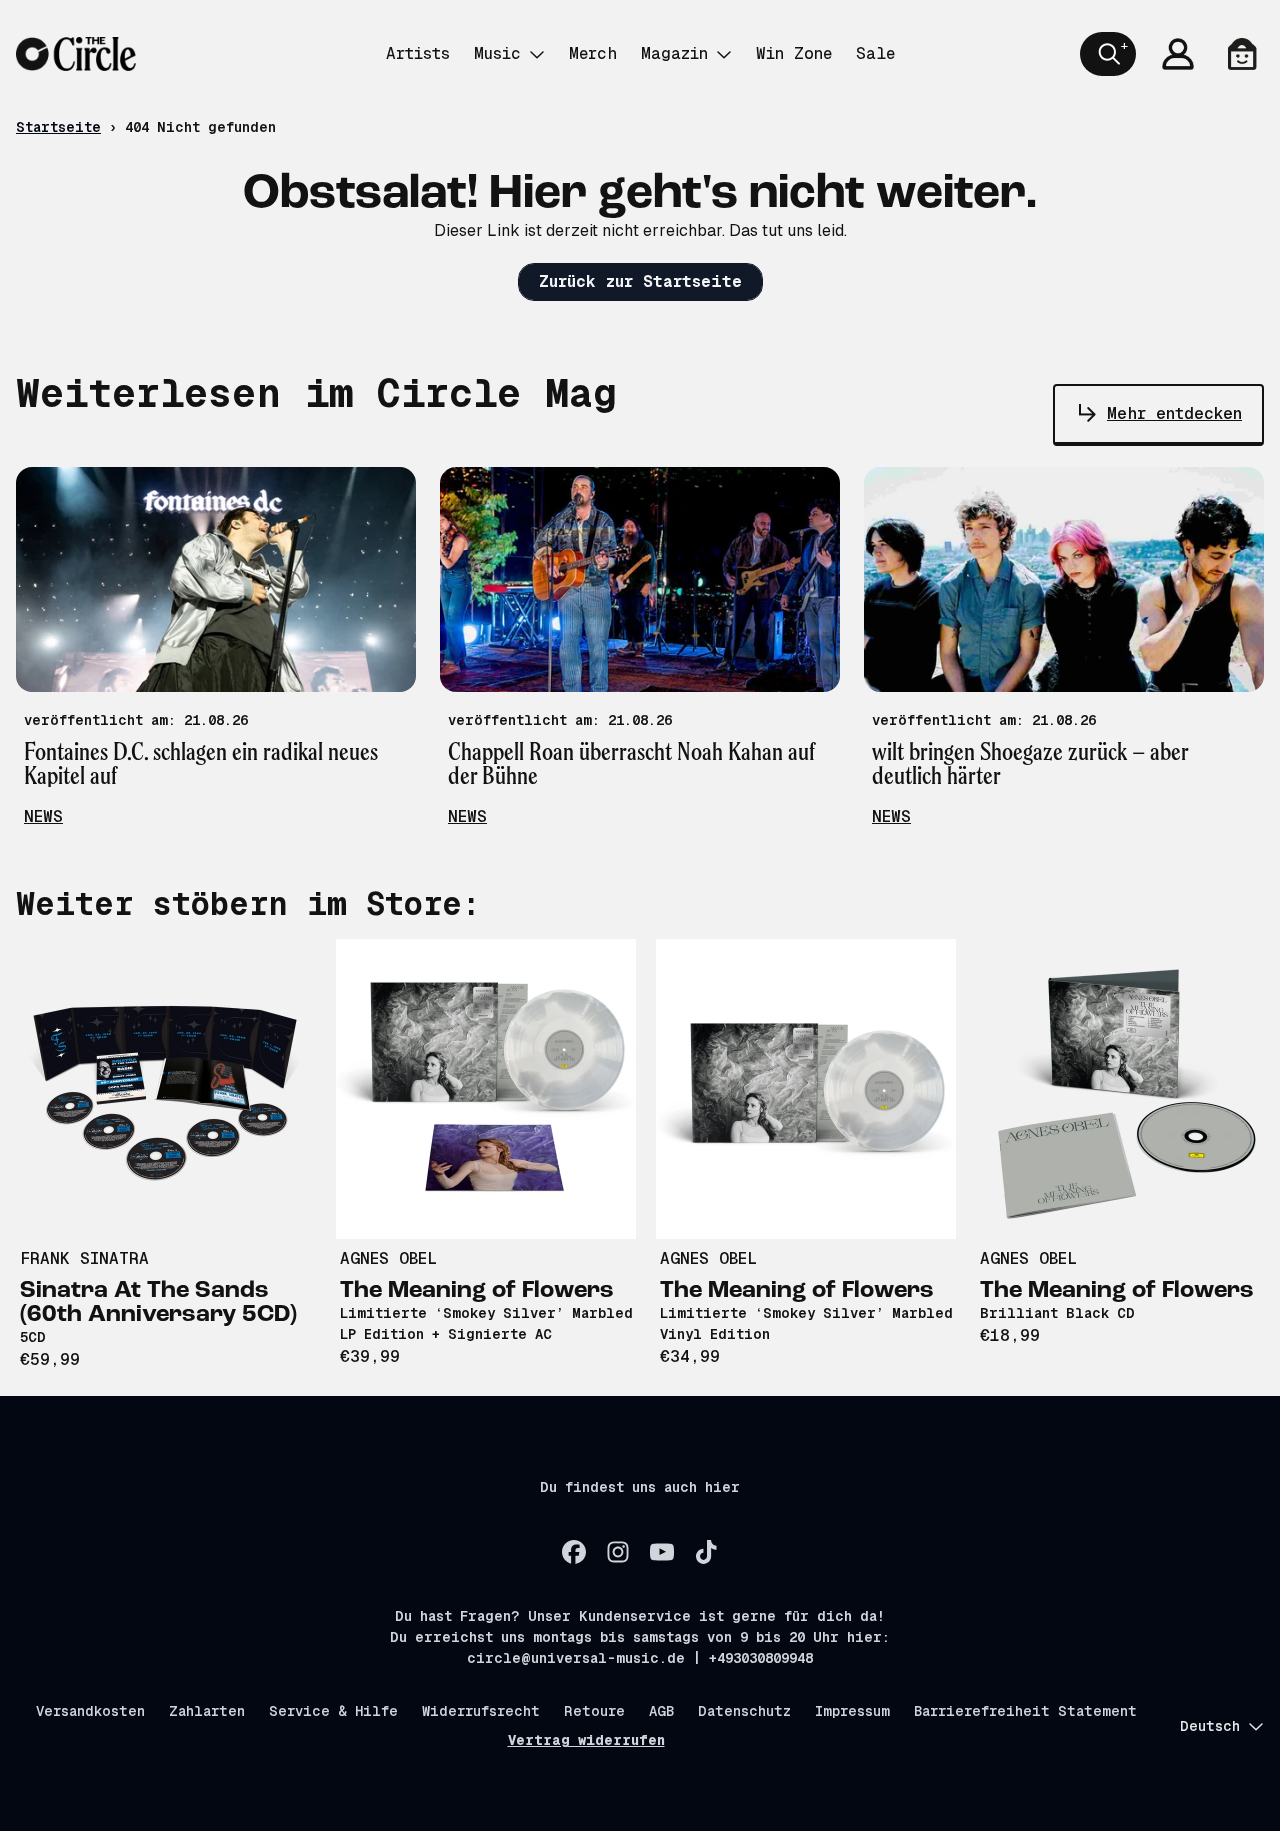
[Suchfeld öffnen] (1108, 54)
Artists (418, 53)
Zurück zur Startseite (640, 281)
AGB (661, 1711)
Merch (593, 53)
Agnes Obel (388, 1258)
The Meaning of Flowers (477, 1291)
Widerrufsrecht (481, 1711)
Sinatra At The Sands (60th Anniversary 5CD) (158, 1303)
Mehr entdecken (1174, 413)
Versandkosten (90, 1711)
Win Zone (794, 53)
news (43, 816)
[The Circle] (76, 54)
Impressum (852, 1711)
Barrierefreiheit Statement (1025, 1711)
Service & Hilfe (333, 1711)
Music (497, 53)
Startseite (58, 127)
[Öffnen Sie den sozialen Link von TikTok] (706, 1552)
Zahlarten (207, 1711)
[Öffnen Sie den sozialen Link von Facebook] (574, 1552)
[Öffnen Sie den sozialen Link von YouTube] (662, 1552)
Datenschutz (744, 1711)
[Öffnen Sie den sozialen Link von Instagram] (618, 1552)
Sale (875, 53)
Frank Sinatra (84, 1258)
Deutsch (1210, 1726)
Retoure (594, 1711)
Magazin (674, 53)
